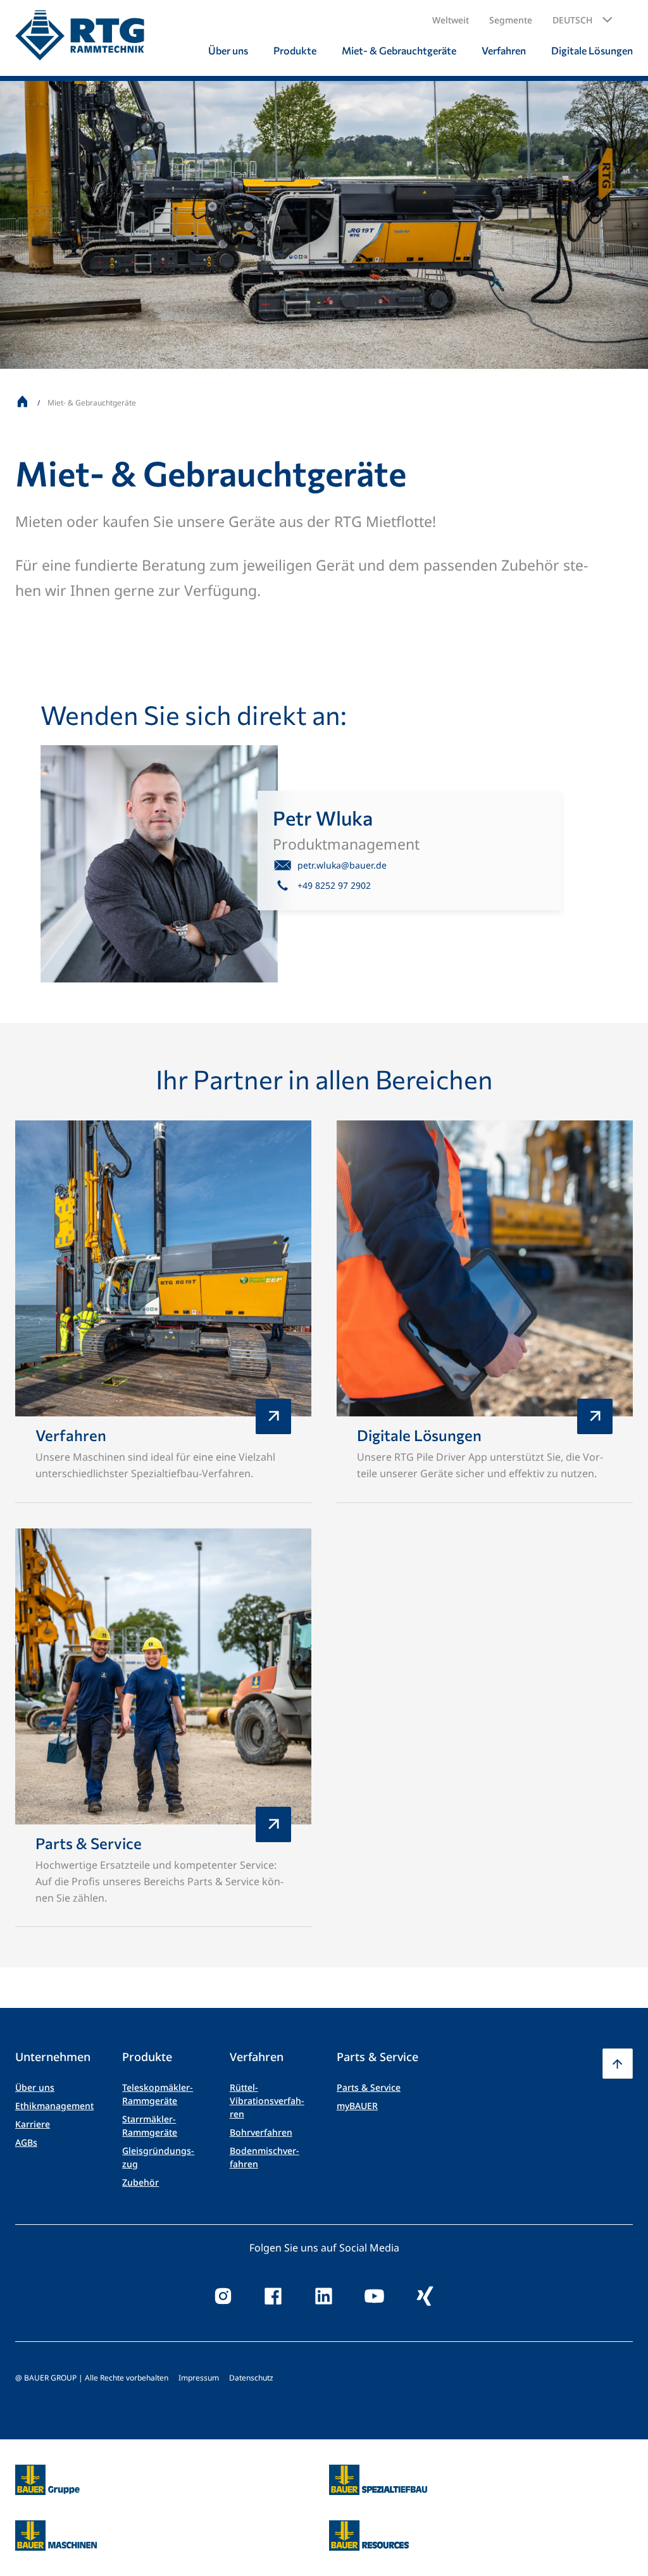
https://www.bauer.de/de (47, 2472)
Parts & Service (369, 2087)
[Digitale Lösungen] (485, 1312)
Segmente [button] (511, 20)
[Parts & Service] (163, 1728)
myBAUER (357, 2106)
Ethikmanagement (54, 2106)
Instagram (223, 2296)
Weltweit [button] (451, 20)
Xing (425, 2296)
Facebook (273, 2296)
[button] (583, 20)
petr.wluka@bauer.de (342, 865)
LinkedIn (324, 2296)
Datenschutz (251, 2378)
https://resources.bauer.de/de (369, 2528)
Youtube (375, 2296)
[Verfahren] (163, 1312)
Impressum (199, 2378)
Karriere (33, 2124)
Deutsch (572, 20)
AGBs (26, 2142)
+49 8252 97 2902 (334, 885)
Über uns (35, 2087)
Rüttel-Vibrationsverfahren (267, 2101)
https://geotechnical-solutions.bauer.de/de (378, 2480)
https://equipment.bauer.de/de (56, 2528)
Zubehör (140, 2182)
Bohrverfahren (261, 2132)
